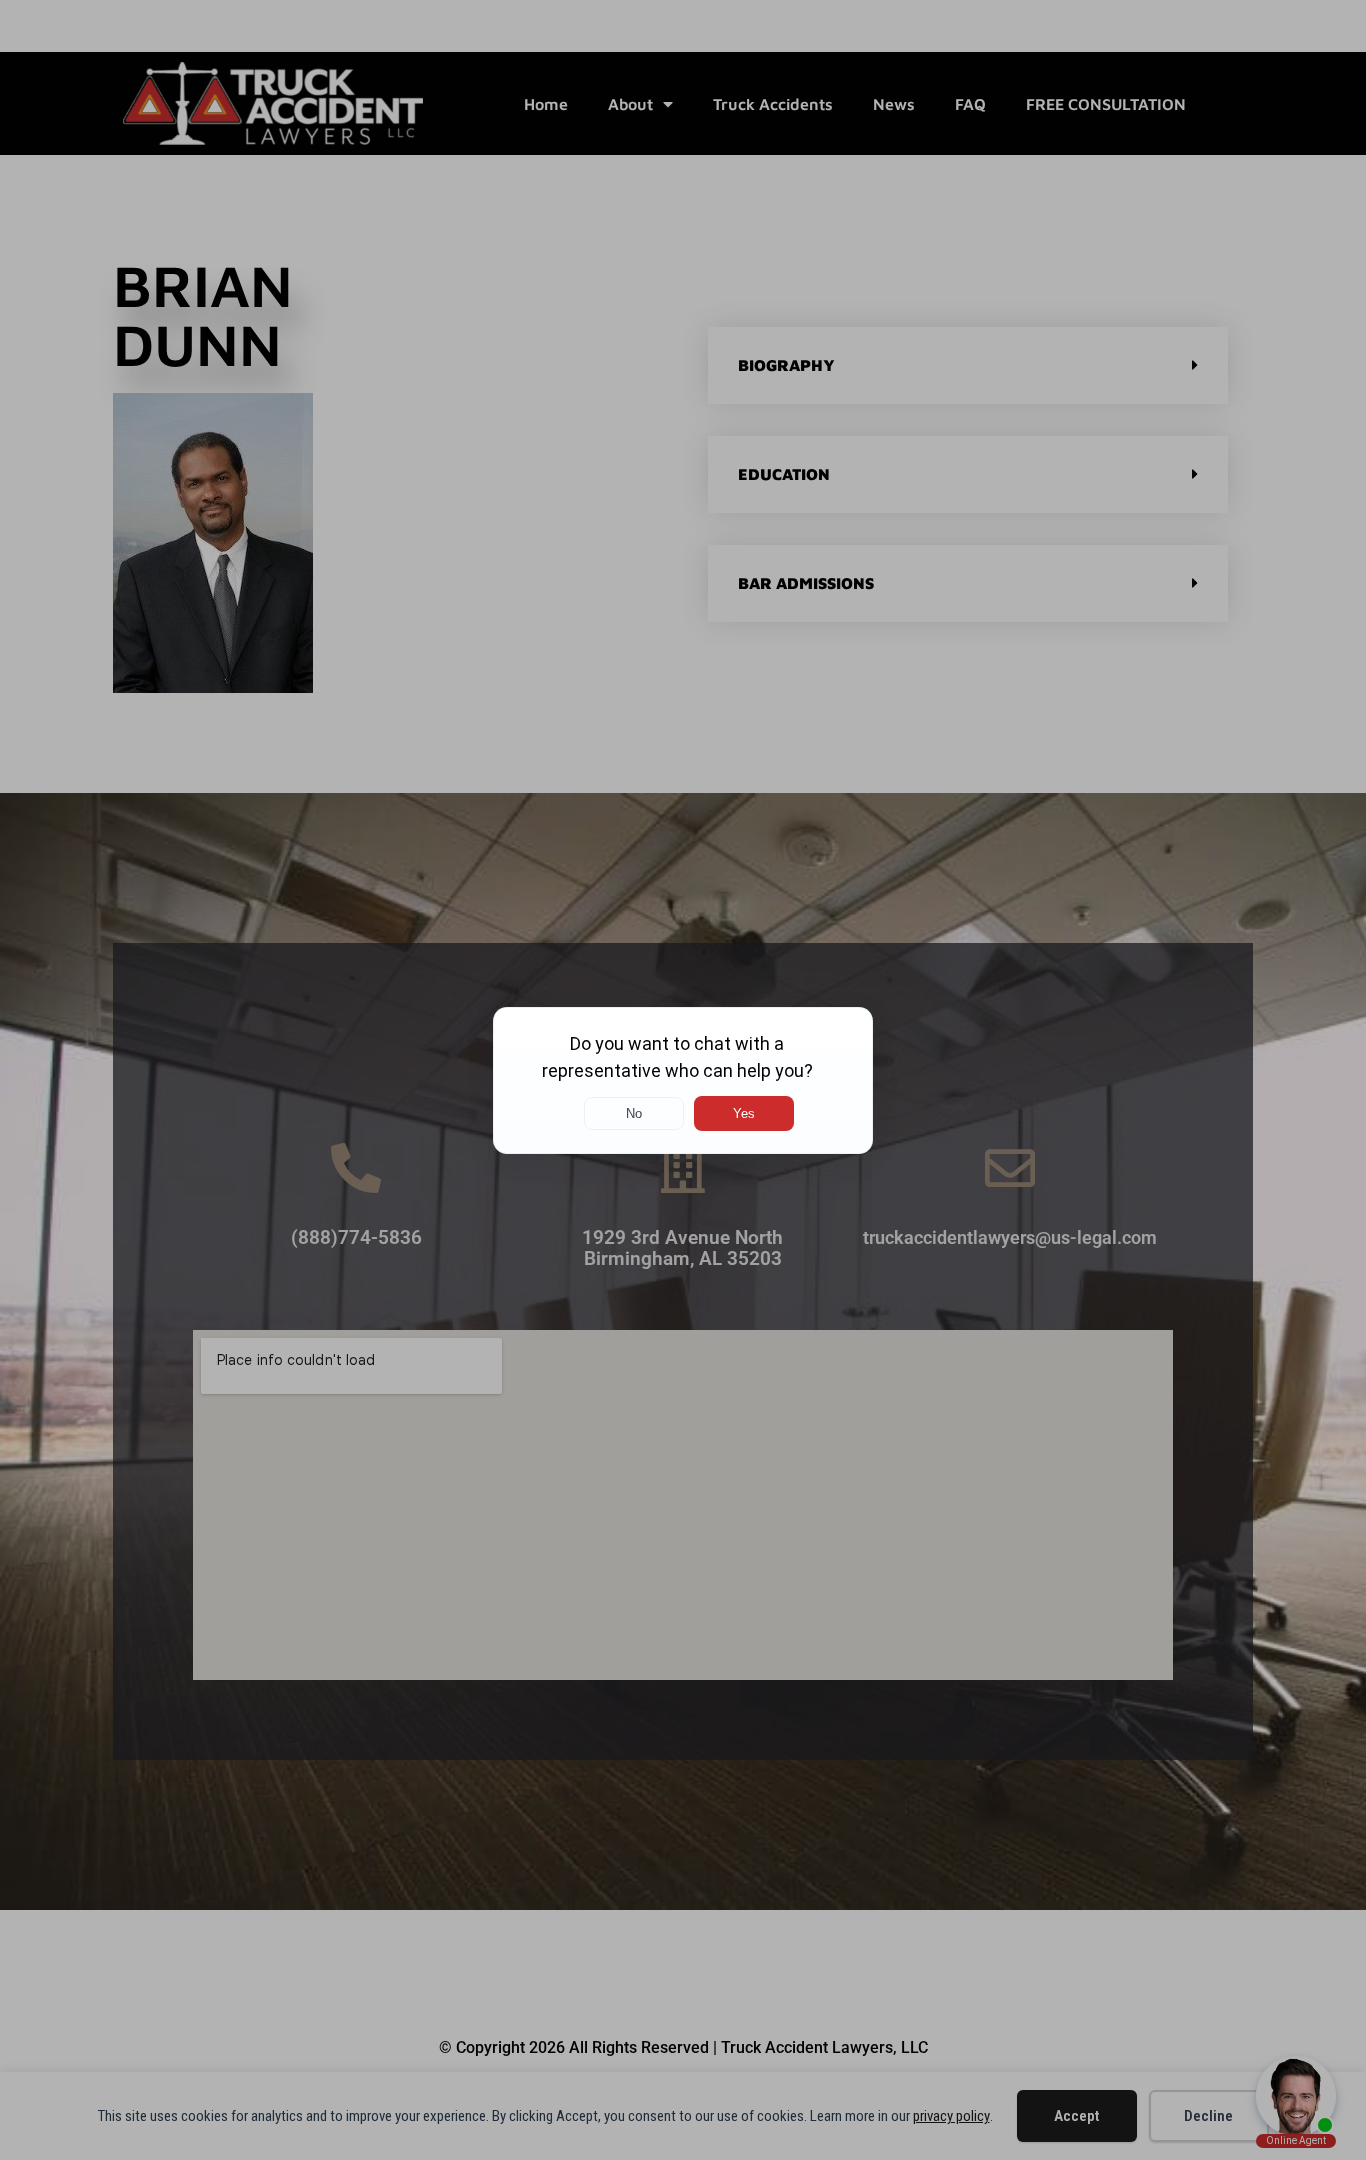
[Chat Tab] (683, 1080)
